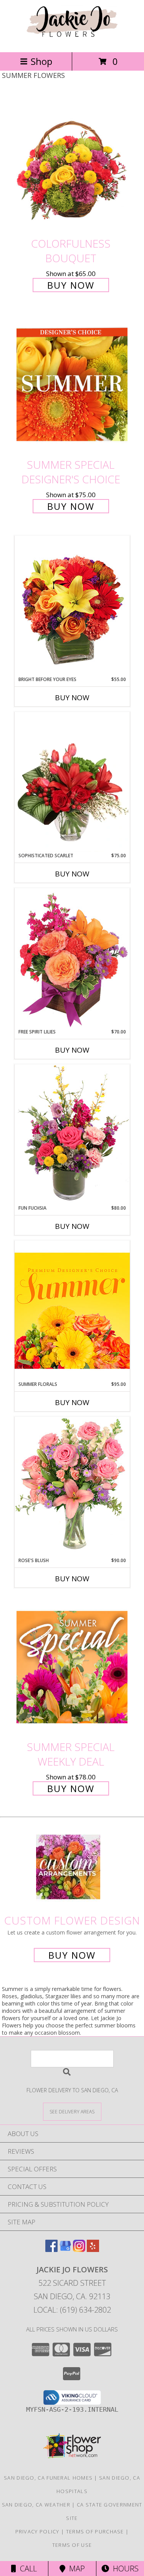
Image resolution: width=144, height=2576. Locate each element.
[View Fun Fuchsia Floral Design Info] (72, 1134)
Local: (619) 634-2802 (72, 2310)
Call (26, 2569)
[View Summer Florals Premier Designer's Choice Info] (72, 1310)
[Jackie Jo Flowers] (72, 41)
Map (75, 2569)
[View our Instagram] (79, 2249)
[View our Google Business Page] (65, 2249)
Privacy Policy (37, 2531)
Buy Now (71, 285)
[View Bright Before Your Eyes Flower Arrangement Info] (72, 606)
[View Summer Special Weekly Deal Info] (72, 1667)
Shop (41, 61)
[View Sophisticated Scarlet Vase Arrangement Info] (72, 782)
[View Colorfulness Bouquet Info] (72, 163)
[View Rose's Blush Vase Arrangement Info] (72, 1487)
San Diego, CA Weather (36, 2505)
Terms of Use (72, 2545)
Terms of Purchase (95, 2531)
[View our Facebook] (51, 2249)
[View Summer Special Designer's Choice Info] (72, 384)
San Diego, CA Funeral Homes (48, 2478)
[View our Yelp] (93, 2249)
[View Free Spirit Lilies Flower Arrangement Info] (72, 958)
